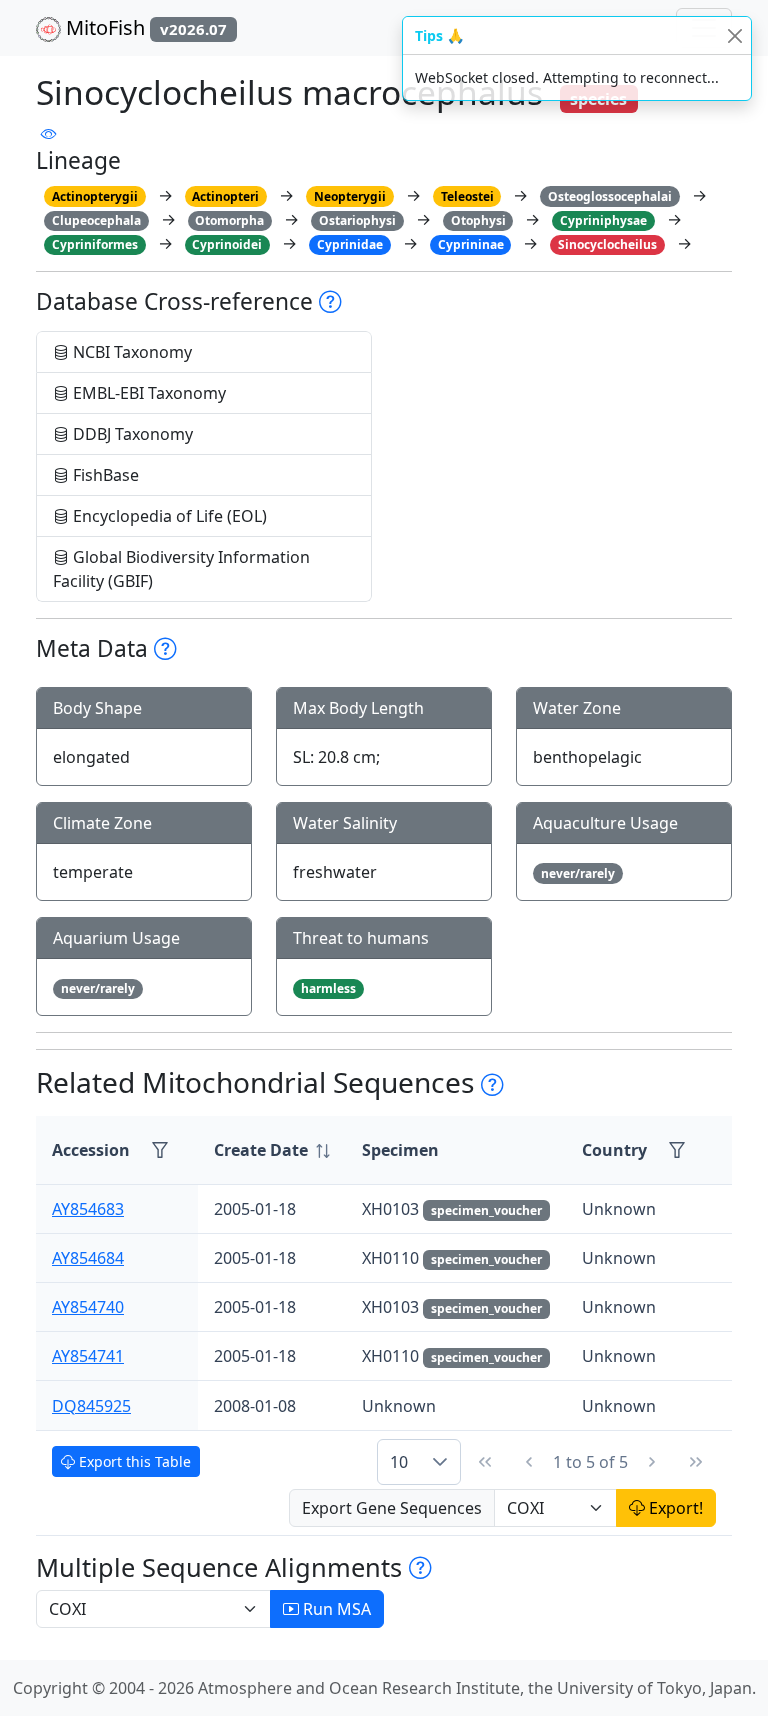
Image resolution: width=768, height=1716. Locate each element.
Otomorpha (229, 220)
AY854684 (88, 1258)
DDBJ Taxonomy (131, 434)
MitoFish (144, 27)
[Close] (734, 35)
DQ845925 (91, 1406)
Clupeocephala (96, 220)
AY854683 (88, 1209)
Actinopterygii (95, 196)
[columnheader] (272, 1150)
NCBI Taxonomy (130, 352)
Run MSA (335, 1609)
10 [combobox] (399, 1462)
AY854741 (88, 1356)
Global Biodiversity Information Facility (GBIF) (181, 569)
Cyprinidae (350, 244)
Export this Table (133, 1461)
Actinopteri (225, 196)
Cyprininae (471, 244)
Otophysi (478, 220)
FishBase (104, 475)
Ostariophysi (357, 220)
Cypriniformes (95, 244)
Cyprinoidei (227, 244)
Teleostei (467, 196)
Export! (674, 1508)
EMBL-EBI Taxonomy (147, 393)
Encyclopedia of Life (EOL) (168, 516)
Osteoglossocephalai (610, 196)
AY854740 (88, 1307)
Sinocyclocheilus (607, 244)
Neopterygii (350, 196)
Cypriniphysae (603, 220)
